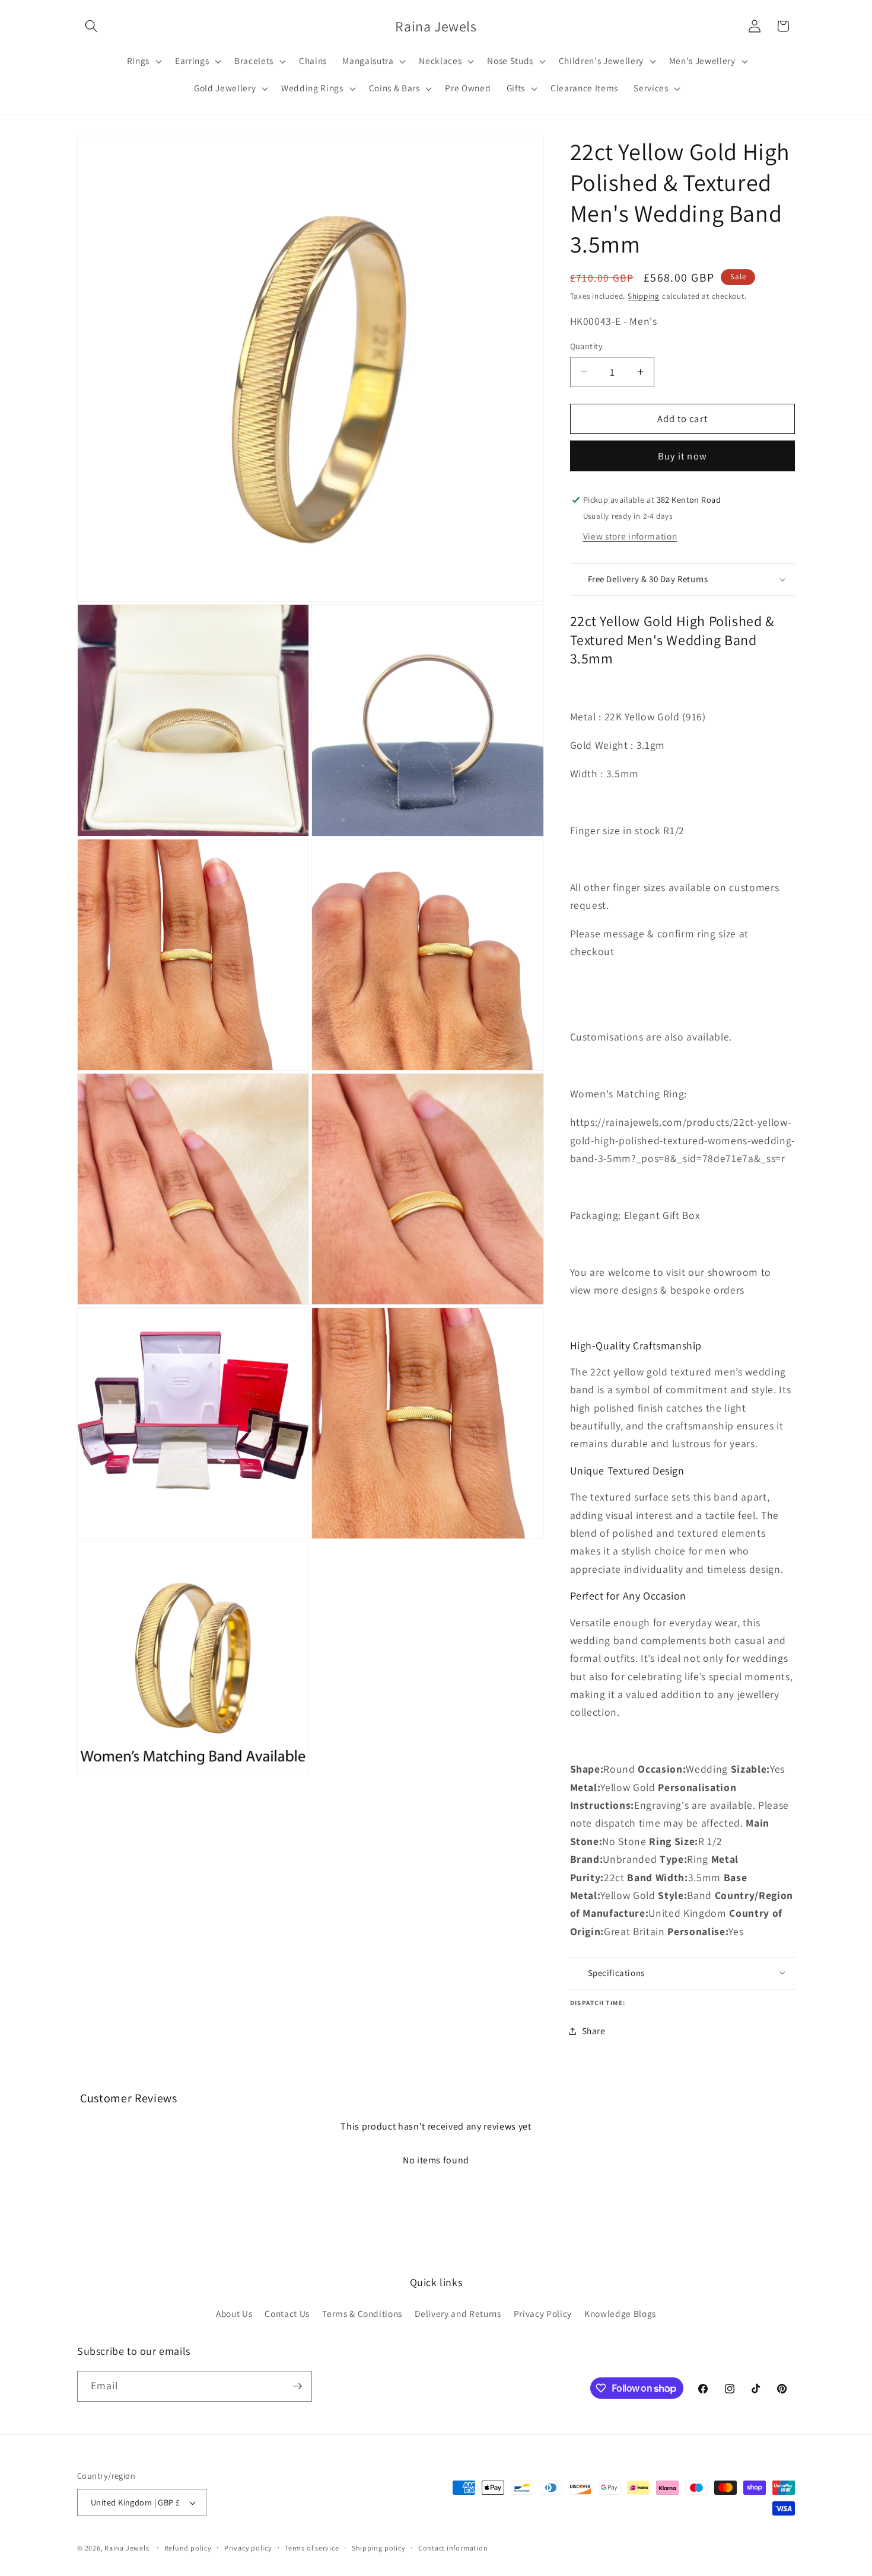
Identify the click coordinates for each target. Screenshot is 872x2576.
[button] (91, 26)
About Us (234, 2313)
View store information (630, 535)
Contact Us (287, 2313)
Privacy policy (248, 2548)
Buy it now (682, 455)
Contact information (453, 2548)
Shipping (644, 296)
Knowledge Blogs (620, 2313)
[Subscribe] (297, 2386)
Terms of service (312, 2548)
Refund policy (188, 2548)
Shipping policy (379, 2548)
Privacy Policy (543, 2313)
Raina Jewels (127, 2548)
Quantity (587, 346)
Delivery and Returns (458, 2313)
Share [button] (594, 2031)
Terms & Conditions (362, 2313)
